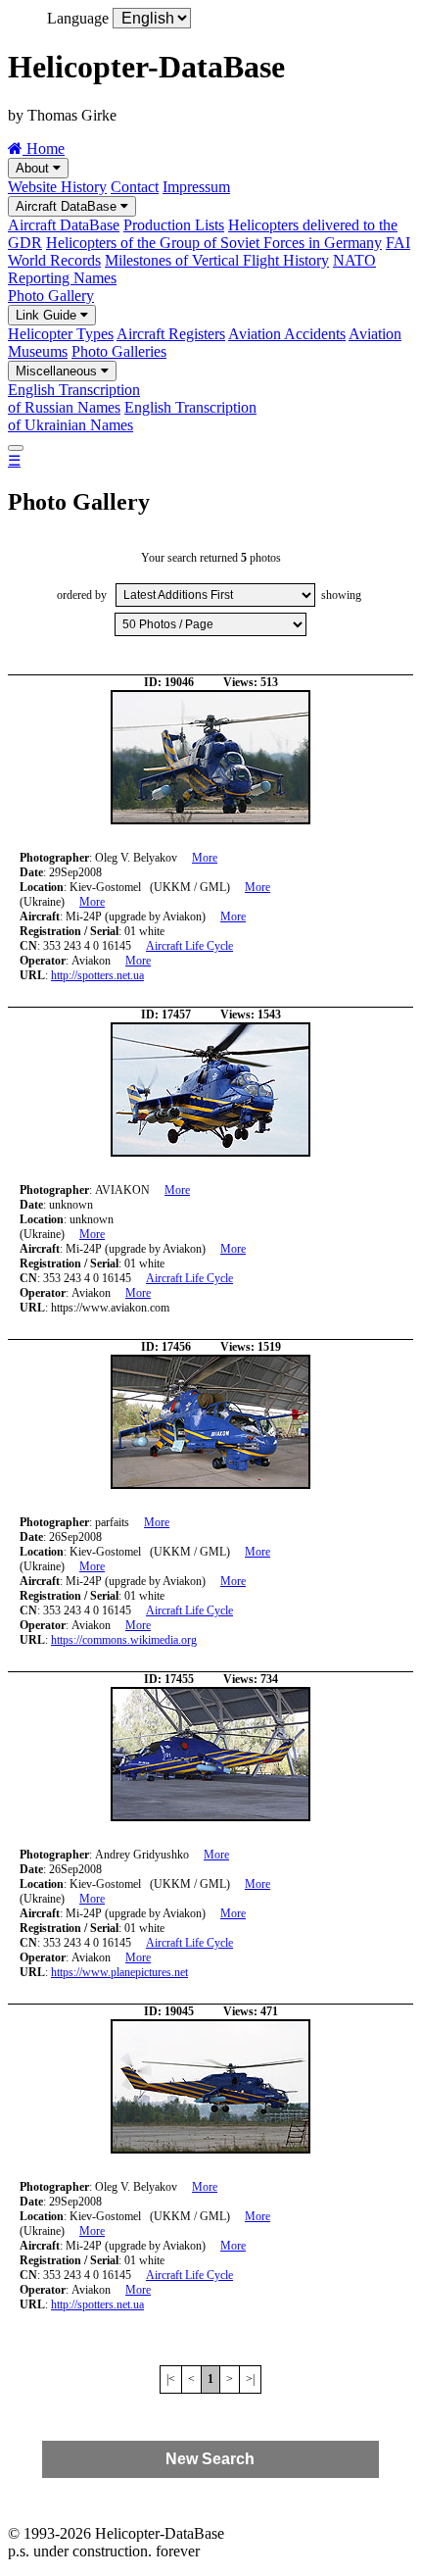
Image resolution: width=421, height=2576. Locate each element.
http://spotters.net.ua (97, 975)
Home (44, 149)
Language (78, 18)
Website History (57, 187)
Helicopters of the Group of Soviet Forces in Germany (214, 243)
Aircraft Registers (171, 334)
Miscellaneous (58, 371)
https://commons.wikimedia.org (124, 1640)
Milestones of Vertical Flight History (217, 260)
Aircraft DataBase (68, 206)
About (34, 168)
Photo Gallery (51, 296)
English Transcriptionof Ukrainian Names (132, 416)
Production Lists (174, 225)
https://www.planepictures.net (119, 1972)
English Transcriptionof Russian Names (74, 398)
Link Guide (48, 315)
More (205, 858)
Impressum (196, 187)
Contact (135, 187)
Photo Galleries (119, 351)
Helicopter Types (61, 334)
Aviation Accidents (287, 334)
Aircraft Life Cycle (189, 946)
